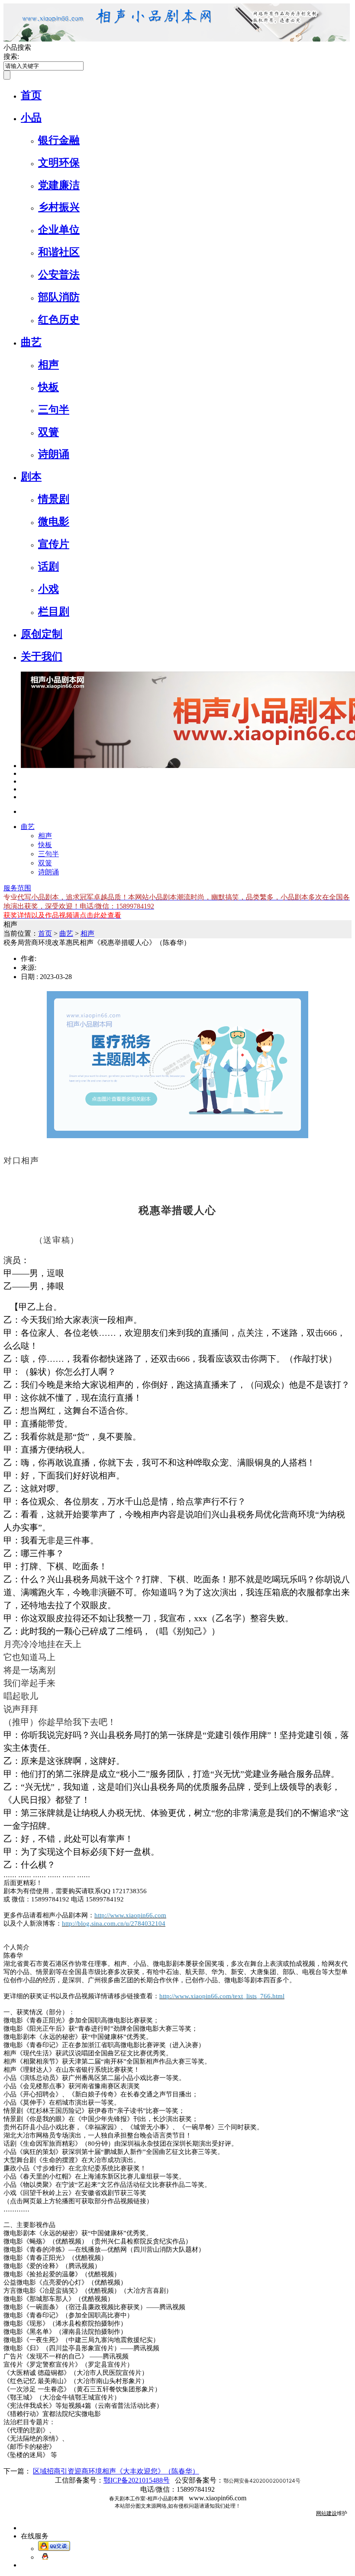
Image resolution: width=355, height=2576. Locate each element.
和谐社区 (59, 252)
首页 (31, 95)
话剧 (48, 566)
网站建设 (326, 2513)
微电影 (54, 522)
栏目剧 (54, 611)
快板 (48, 387)
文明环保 (59, 163)
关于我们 (42, 656)
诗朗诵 (54, 454)
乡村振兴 (59, 207)
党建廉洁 (59, 185)
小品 (31, 118)
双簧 (48, 432)
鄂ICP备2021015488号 (137, 2480)
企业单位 (59, 230)
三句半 (54, 410)
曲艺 (31, 342)
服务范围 (17, 888)
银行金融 (59, 140)
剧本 (31, 477)
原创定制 (42, 634)
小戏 (48, 589)
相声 (48, 365)
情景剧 (54, 499)
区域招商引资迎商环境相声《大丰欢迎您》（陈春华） (116, 2471)
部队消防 (59, 297)
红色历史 (59, 320)
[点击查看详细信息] (23, 773)
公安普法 (59, 275)
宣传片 (54, 544)
